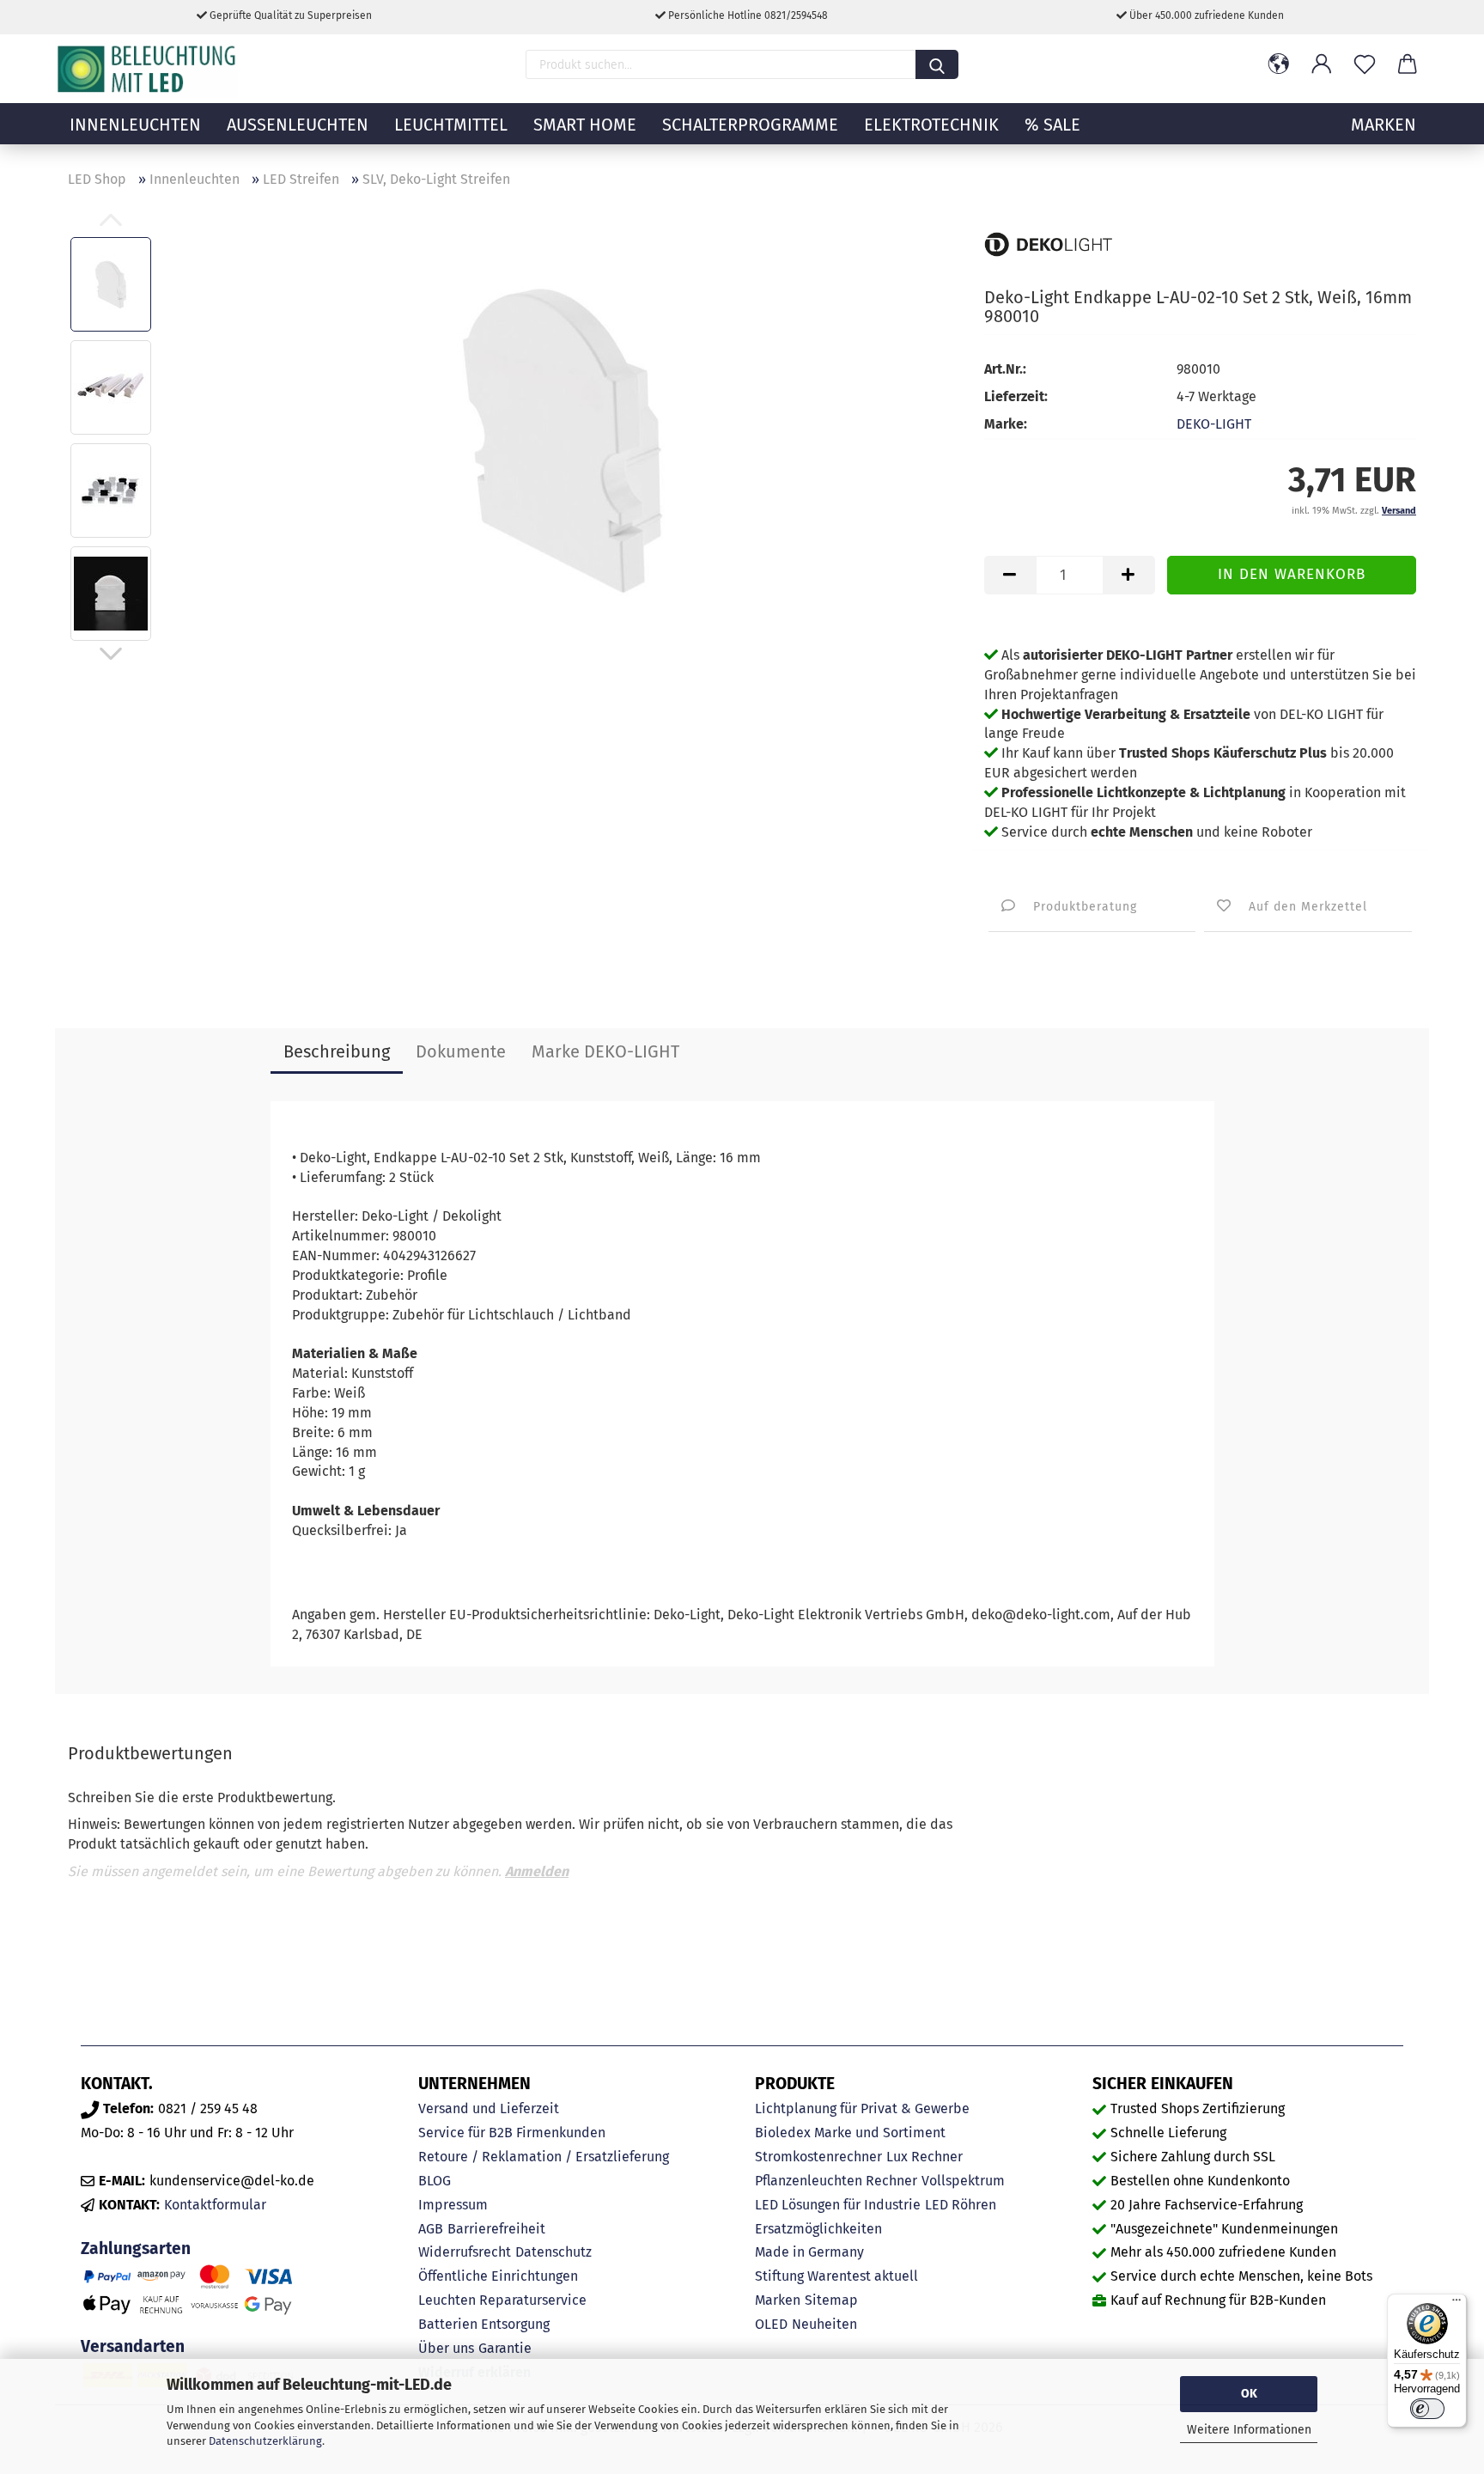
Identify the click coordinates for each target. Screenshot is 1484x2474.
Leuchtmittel (451, 125)
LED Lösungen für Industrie (838, 2205)
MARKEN (1384, 125)
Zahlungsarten (136, 2249)
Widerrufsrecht (465, 2252)
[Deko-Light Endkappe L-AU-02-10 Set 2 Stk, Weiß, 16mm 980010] (563, 438)
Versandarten (133, 2346)
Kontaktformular (215, 2205)
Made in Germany (809, 2252)
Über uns (446, 2348)
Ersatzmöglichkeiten (818, 2229)
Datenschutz (553, 2252)
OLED (771, 2324)
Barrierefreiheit (496, 2229)
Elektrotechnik (931, 125)
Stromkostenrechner (818, 2157)
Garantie (505, 2348)
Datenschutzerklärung (265, 2441)
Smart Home (585, 125)
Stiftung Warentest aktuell (836, 2276)
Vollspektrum (963, 2181)
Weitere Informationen (1249, 2430)
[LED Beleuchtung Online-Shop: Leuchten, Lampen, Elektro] (149, 69)
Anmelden (537, 1871)
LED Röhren (961, 2205)
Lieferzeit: (1016, 396)
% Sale (1052, 125)
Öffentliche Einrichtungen (498, 2276)
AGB (431, 2229)
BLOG (435, 2181)
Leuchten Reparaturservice (502, 2300)
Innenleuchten (135, 125)
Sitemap (831, 2300)
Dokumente (461, 1051)
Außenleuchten (298, 125)
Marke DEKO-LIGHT (605, 1051)
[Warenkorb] (1408, 64)
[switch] (1427, 2409)
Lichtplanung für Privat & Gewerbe (862, 2108)
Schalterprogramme (750, 125)
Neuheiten (824, 2324)
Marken (778, 2300)
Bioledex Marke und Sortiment (850, 2133)
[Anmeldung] (1322, 64)
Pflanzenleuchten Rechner (836, 2181)
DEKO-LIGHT (1214, 424)
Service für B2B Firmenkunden (512, 2133)
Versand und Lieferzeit (489, 2108)
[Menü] (1457, 2304)
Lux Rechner (924, 2157)
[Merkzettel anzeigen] (1365, 64)
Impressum (453, 2205)
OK (1249, 2394)
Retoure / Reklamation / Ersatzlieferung (544, 2157)
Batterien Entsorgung (484, 2324)
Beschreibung (337, 1051)
